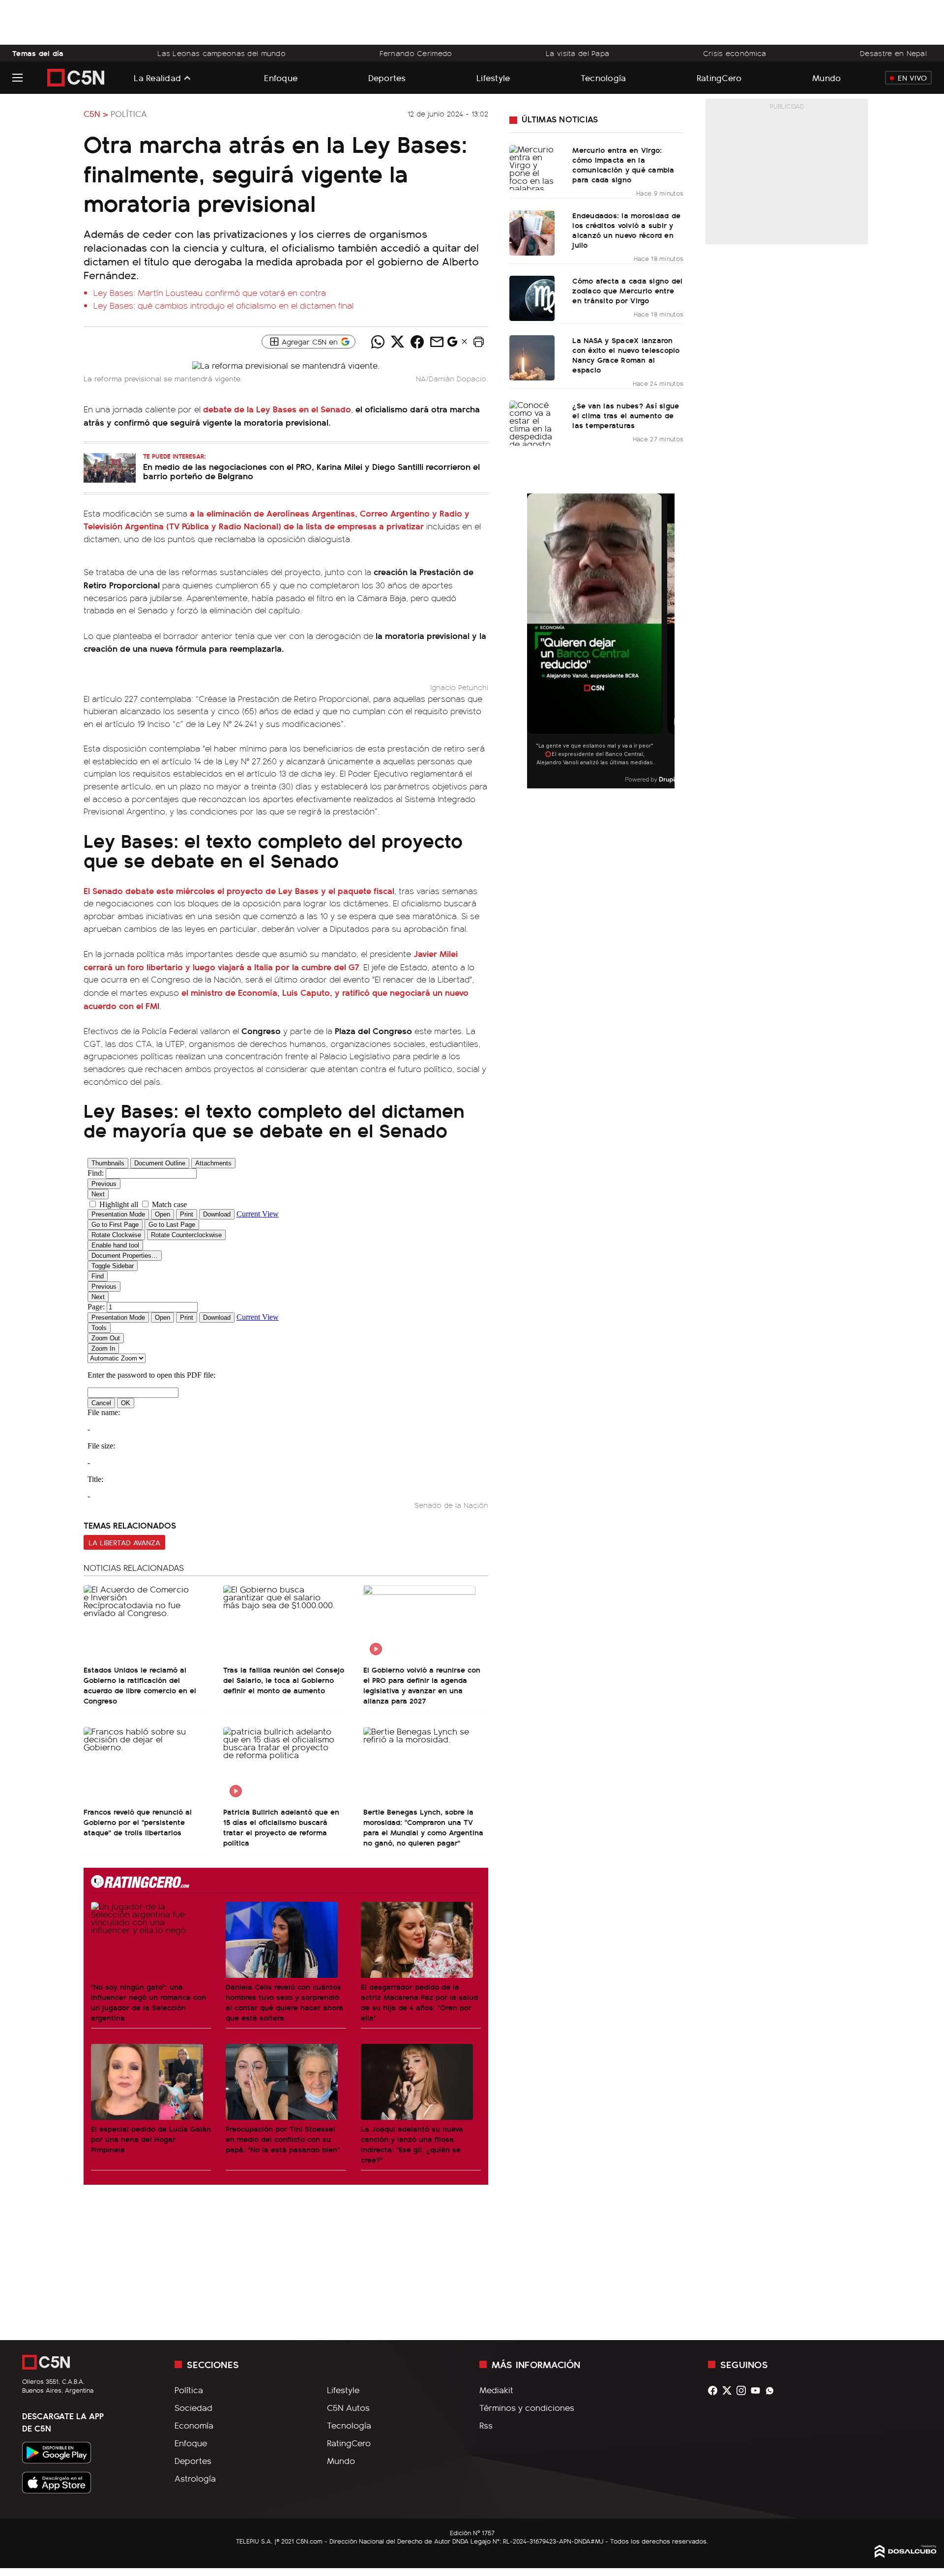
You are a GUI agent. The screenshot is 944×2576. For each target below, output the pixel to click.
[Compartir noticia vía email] (437, 342)
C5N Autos (348, 2407)
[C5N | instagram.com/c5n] (744, 2390)
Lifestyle (493, 77)
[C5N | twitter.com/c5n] (729, 2390)
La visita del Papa (577, 53)
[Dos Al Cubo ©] (906, 2554)
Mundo (826, 77)
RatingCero (719, 77)
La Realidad (157, 78)
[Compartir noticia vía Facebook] (417, 342)
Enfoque (281, 77)
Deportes (387, 77)
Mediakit (496, 2390)
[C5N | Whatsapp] (772, 2390)
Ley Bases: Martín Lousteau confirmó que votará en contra (210, 292)
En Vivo (912, 78)
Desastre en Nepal (893, 53)
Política (129, 114)
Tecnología (604, 77)
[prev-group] (533, 641)
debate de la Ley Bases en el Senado (277, 409)
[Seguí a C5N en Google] (452, 344)
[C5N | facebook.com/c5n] (715, 2390)
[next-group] (668, 641)
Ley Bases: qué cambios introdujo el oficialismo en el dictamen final (223, 305)
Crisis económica (735, 53)
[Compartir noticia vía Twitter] (397, 342)
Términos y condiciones (527, 2407)
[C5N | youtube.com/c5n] (758, 2390)
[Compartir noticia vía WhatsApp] (378, 342)
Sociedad (193, 2407)
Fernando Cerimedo (416, 53)
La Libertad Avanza (124, 1542)
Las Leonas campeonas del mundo (221, 53)
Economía (194, 2425)
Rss (486, 2425)
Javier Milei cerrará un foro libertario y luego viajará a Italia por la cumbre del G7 (271, 960)
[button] (478, 342)
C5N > (96, 114)
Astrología (195, 2478)
